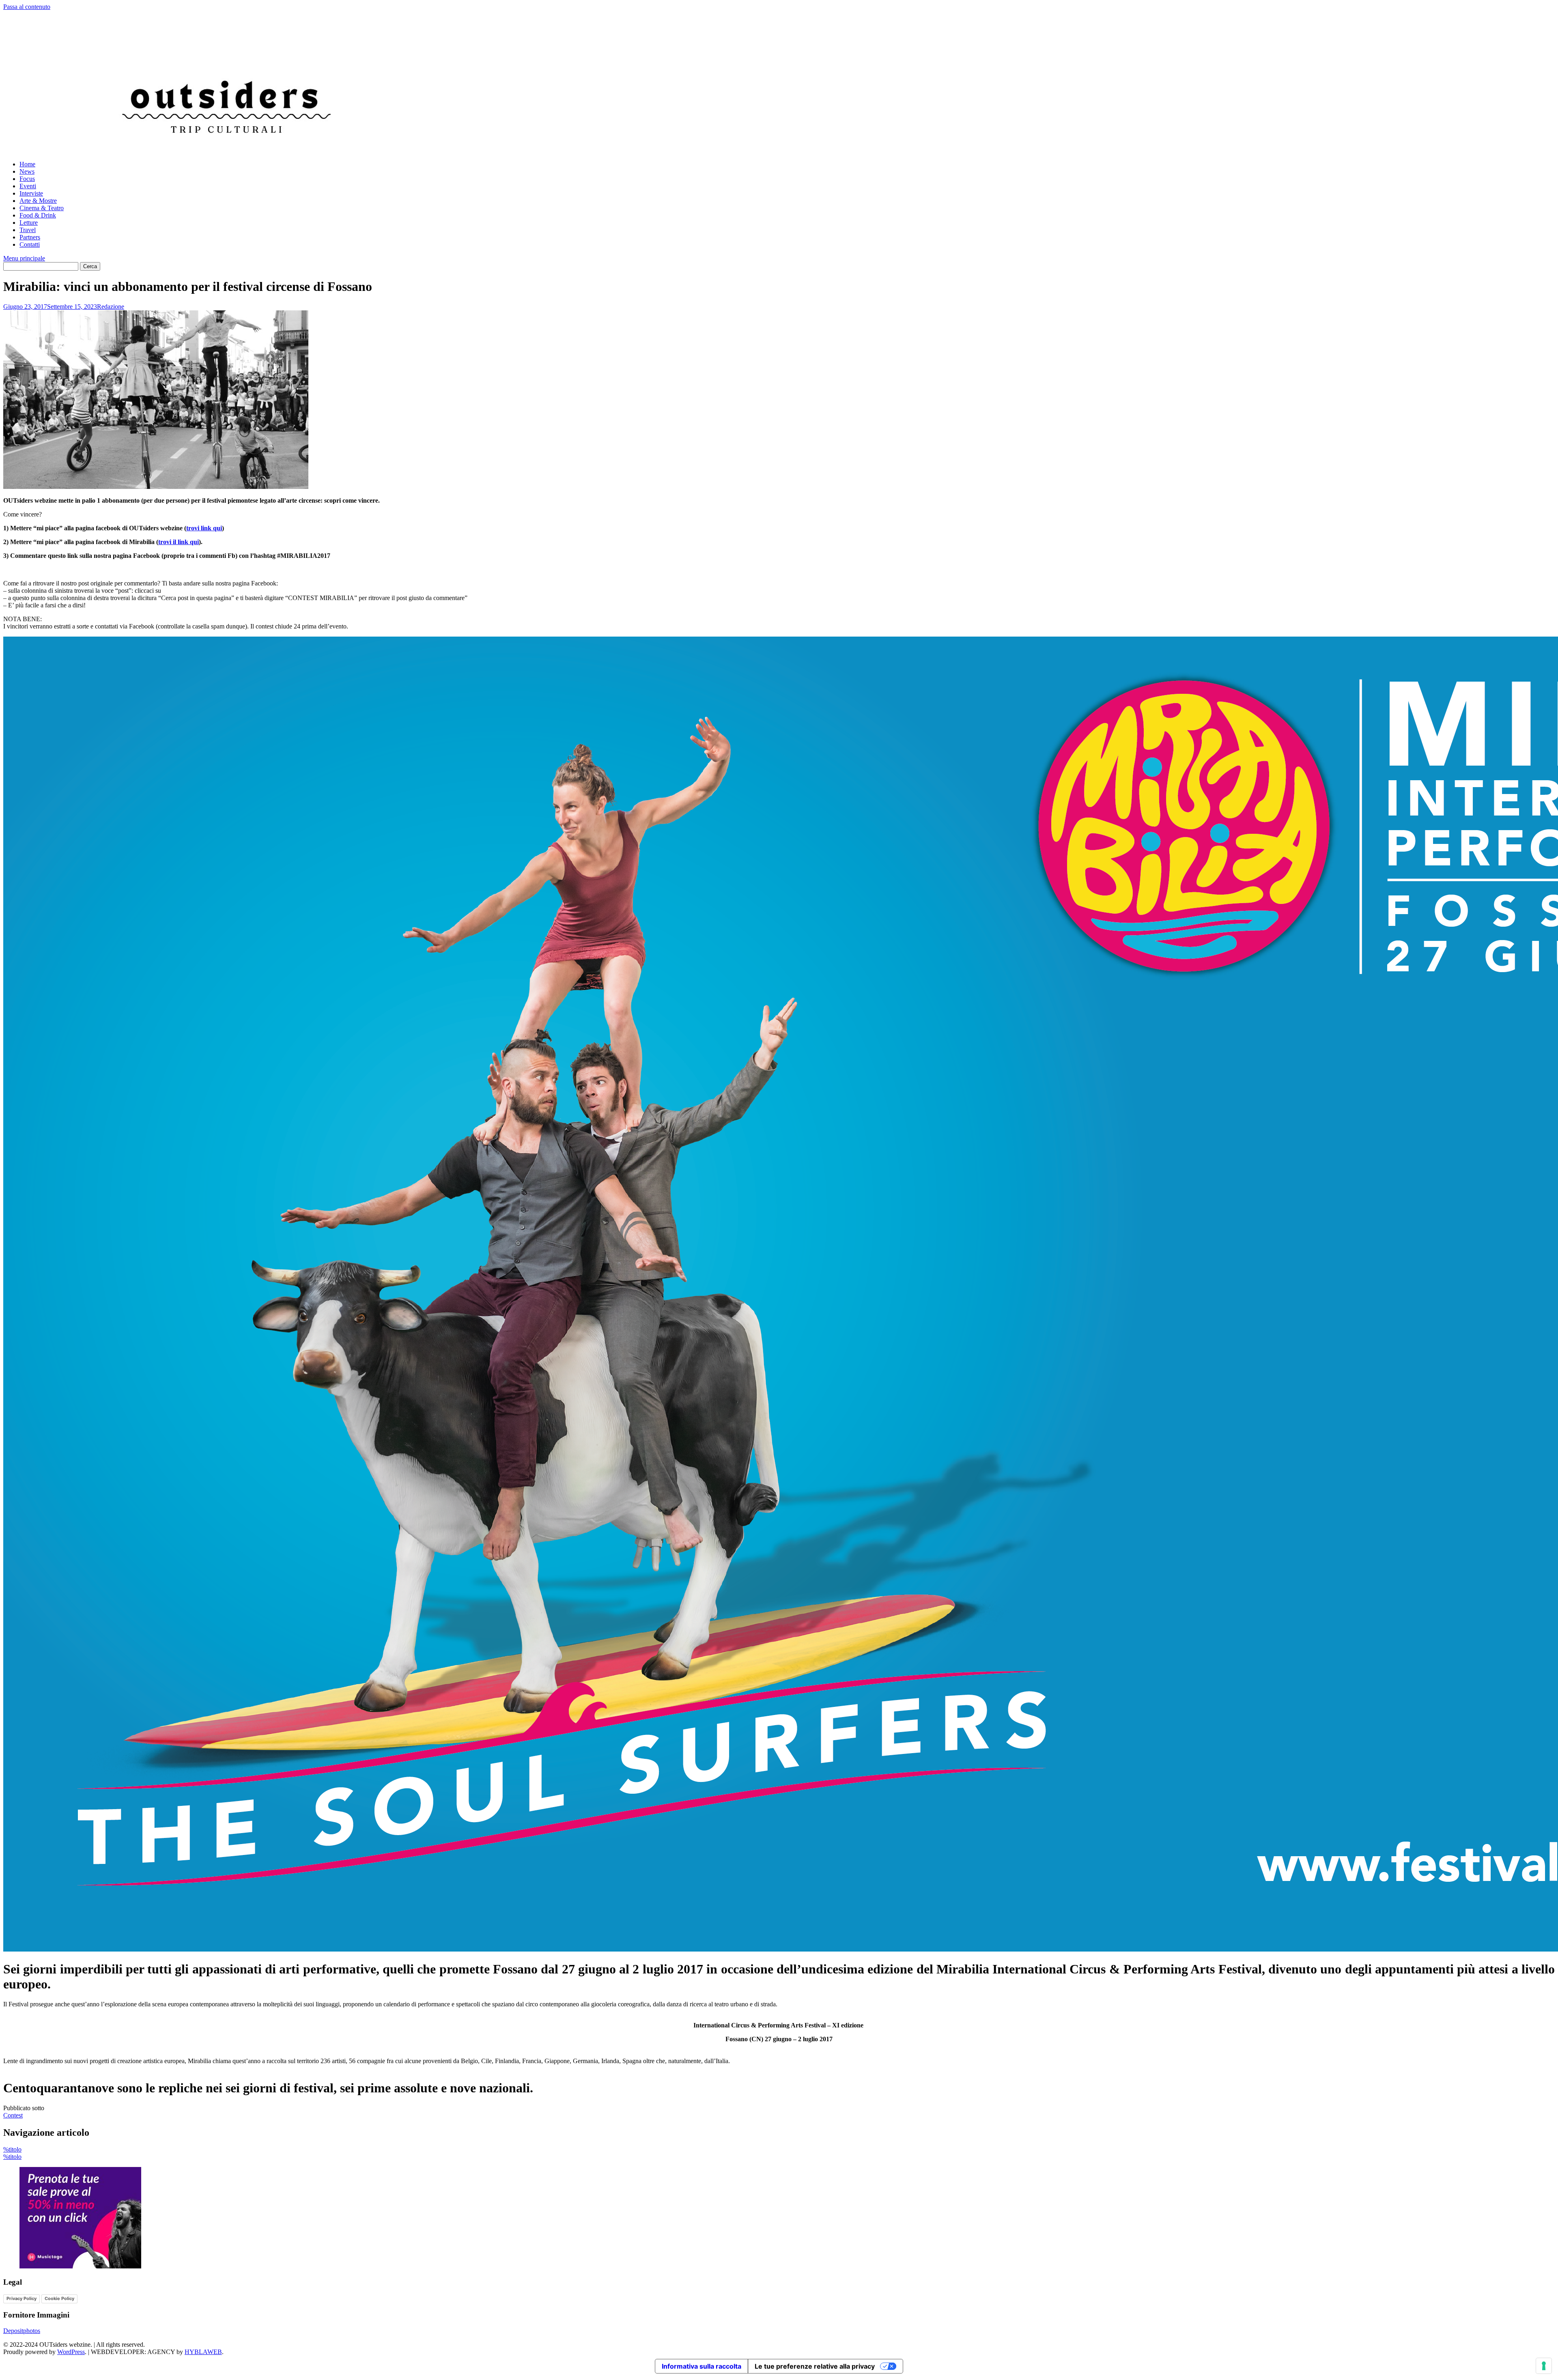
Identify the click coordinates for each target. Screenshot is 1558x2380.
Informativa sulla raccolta (702, 2366)
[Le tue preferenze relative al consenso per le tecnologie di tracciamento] (1544, 2366)
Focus (27, 179)
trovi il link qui (179, 542)
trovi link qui (204, 528)
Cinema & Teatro (42, 208)
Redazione (111, 307)
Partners (30, 237)
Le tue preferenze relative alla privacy (815, 2366)
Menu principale (24, 258)
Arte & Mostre (38, 201)
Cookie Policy (59, 2298)
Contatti (30, 244)
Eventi (28, 186)
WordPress (71, 2352)
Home (27, 164)
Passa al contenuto (27, 7)
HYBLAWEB (203, 2352)
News (27, 171)
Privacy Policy (22, 2298)
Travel (28, 230)
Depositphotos (22, 2331)
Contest (13, 2115)
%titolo (12, 2149)
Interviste (31, 193)
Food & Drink (38, 215)
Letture (29, 223)
